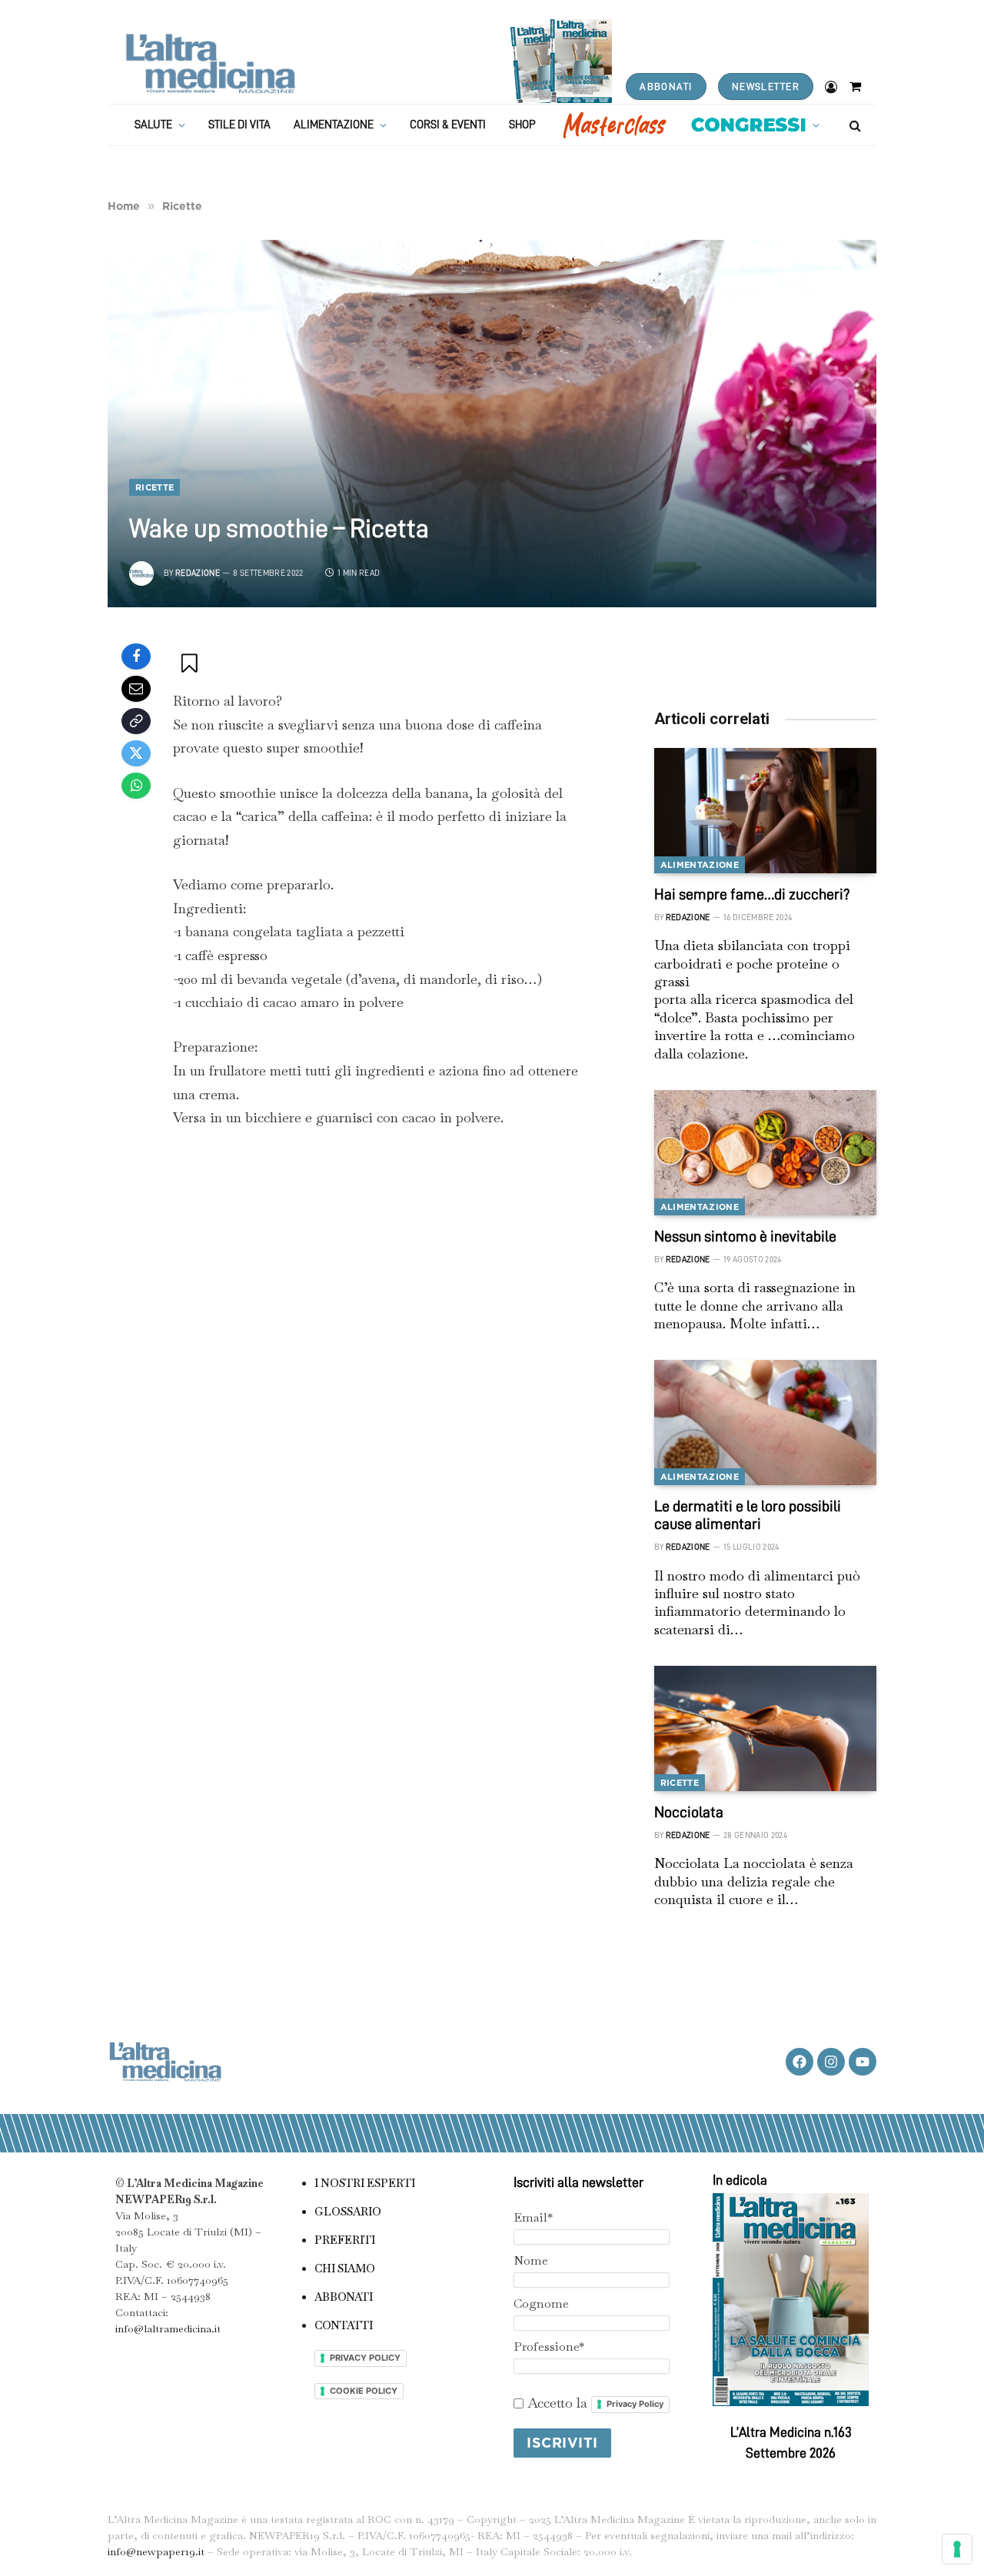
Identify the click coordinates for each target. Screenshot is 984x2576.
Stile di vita (239, 125)
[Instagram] (831, 2062)
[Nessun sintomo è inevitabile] (765, 1153)
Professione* (549, 2347)
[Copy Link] (136, 721)
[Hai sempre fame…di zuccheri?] (765, 811)
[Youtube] (863, 2062)
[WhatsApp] (136, 786)
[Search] (854, 125)
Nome (531, 2260)
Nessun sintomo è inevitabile (745, 1236)
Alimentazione (334, 125)
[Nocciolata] (765, 1728)
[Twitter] (136, 753)
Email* (533, 2217)
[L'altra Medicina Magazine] (210, 63)
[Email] (136, 689)
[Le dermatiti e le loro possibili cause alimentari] (765, 1423)
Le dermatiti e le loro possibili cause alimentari (748, 1515)
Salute (153, 125)
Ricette (155, 487)
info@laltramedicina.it (168, 2328)
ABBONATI (666, 86)
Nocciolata (689, 1812)
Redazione (198, 573)
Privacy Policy (635, 2404)
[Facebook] (136, 656)
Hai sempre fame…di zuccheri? (752, 894)
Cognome (541, 2303)
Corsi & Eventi (448, 125)
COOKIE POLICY (364, 2391)
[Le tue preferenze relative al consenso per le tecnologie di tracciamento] (957, 2549)
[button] (191, 663)
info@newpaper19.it (156, 2551)
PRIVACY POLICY (365, 2358)
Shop (522, 125)
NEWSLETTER (766, 86)
